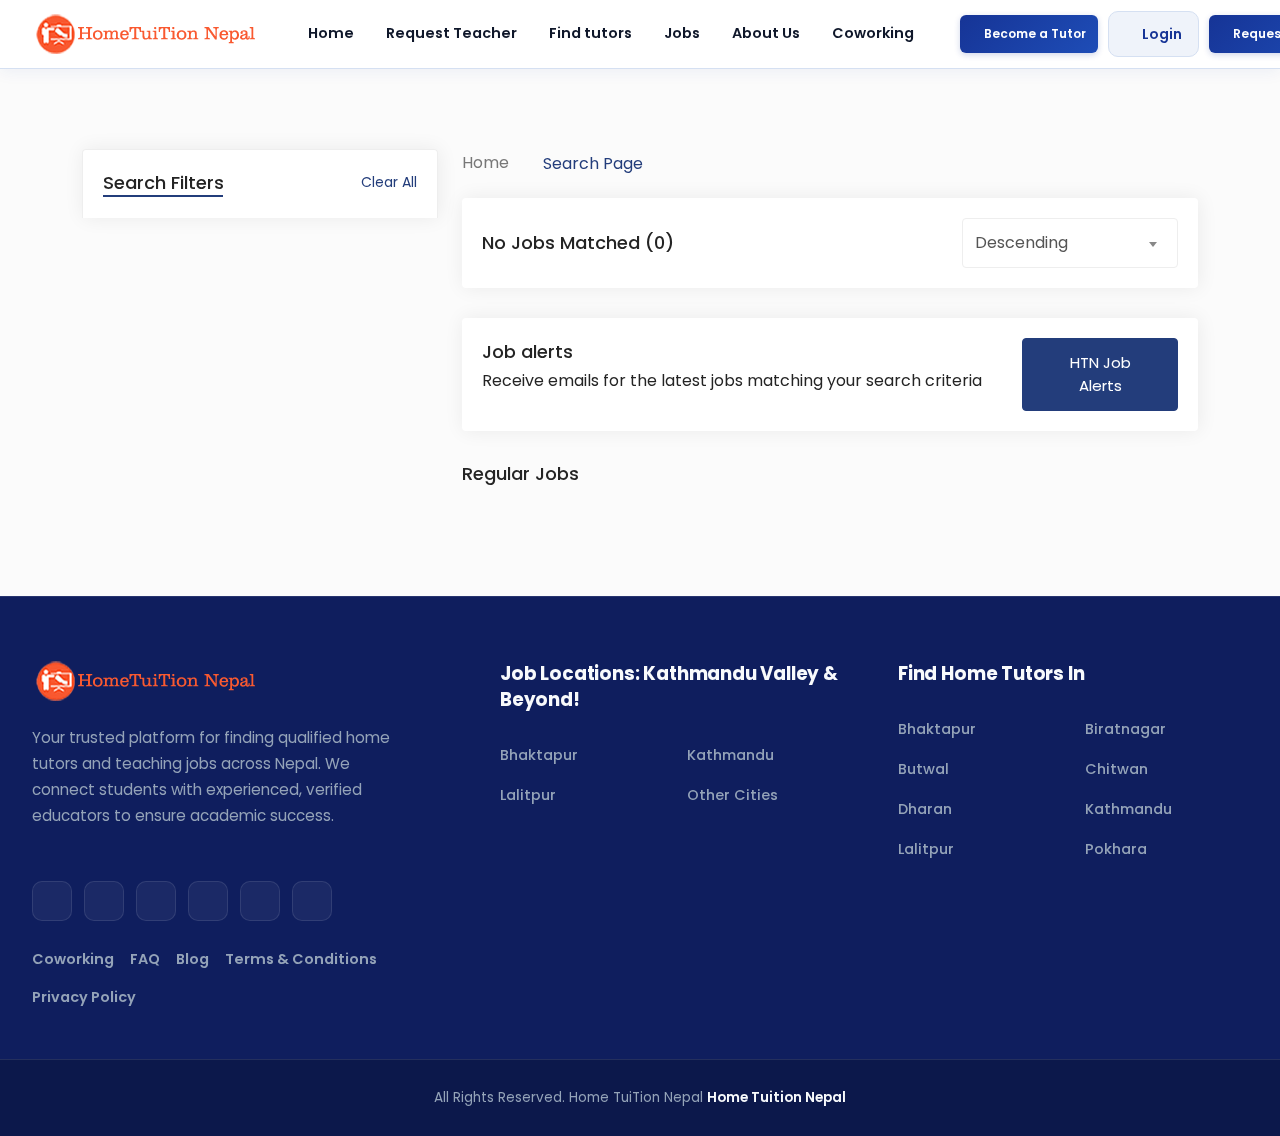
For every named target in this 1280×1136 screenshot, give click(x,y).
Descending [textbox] (1021, 242)
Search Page (593, 163)
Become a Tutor (1035, 33)
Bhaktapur (539, 755)
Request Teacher (451, 33)
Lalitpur (528, 795)
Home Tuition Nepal (776, 1097)
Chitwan (1116, 769)
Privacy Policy (84, 997)
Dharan (925, 809)
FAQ (145, 959)
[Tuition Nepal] (147, 34)
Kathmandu (730, 755)
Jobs (682, 33)
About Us (766, 33)
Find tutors (590, 33)
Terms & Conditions (301, 959)
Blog (192, 959)
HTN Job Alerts (1100, 374)
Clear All (389, 182)
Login (1162, 34)
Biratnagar (1125, 729)
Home (331, 33)
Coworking (873, 33)
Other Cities (732, 795)
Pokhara (1116, 849)
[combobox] (1070, 243)
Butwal (923, 769)
